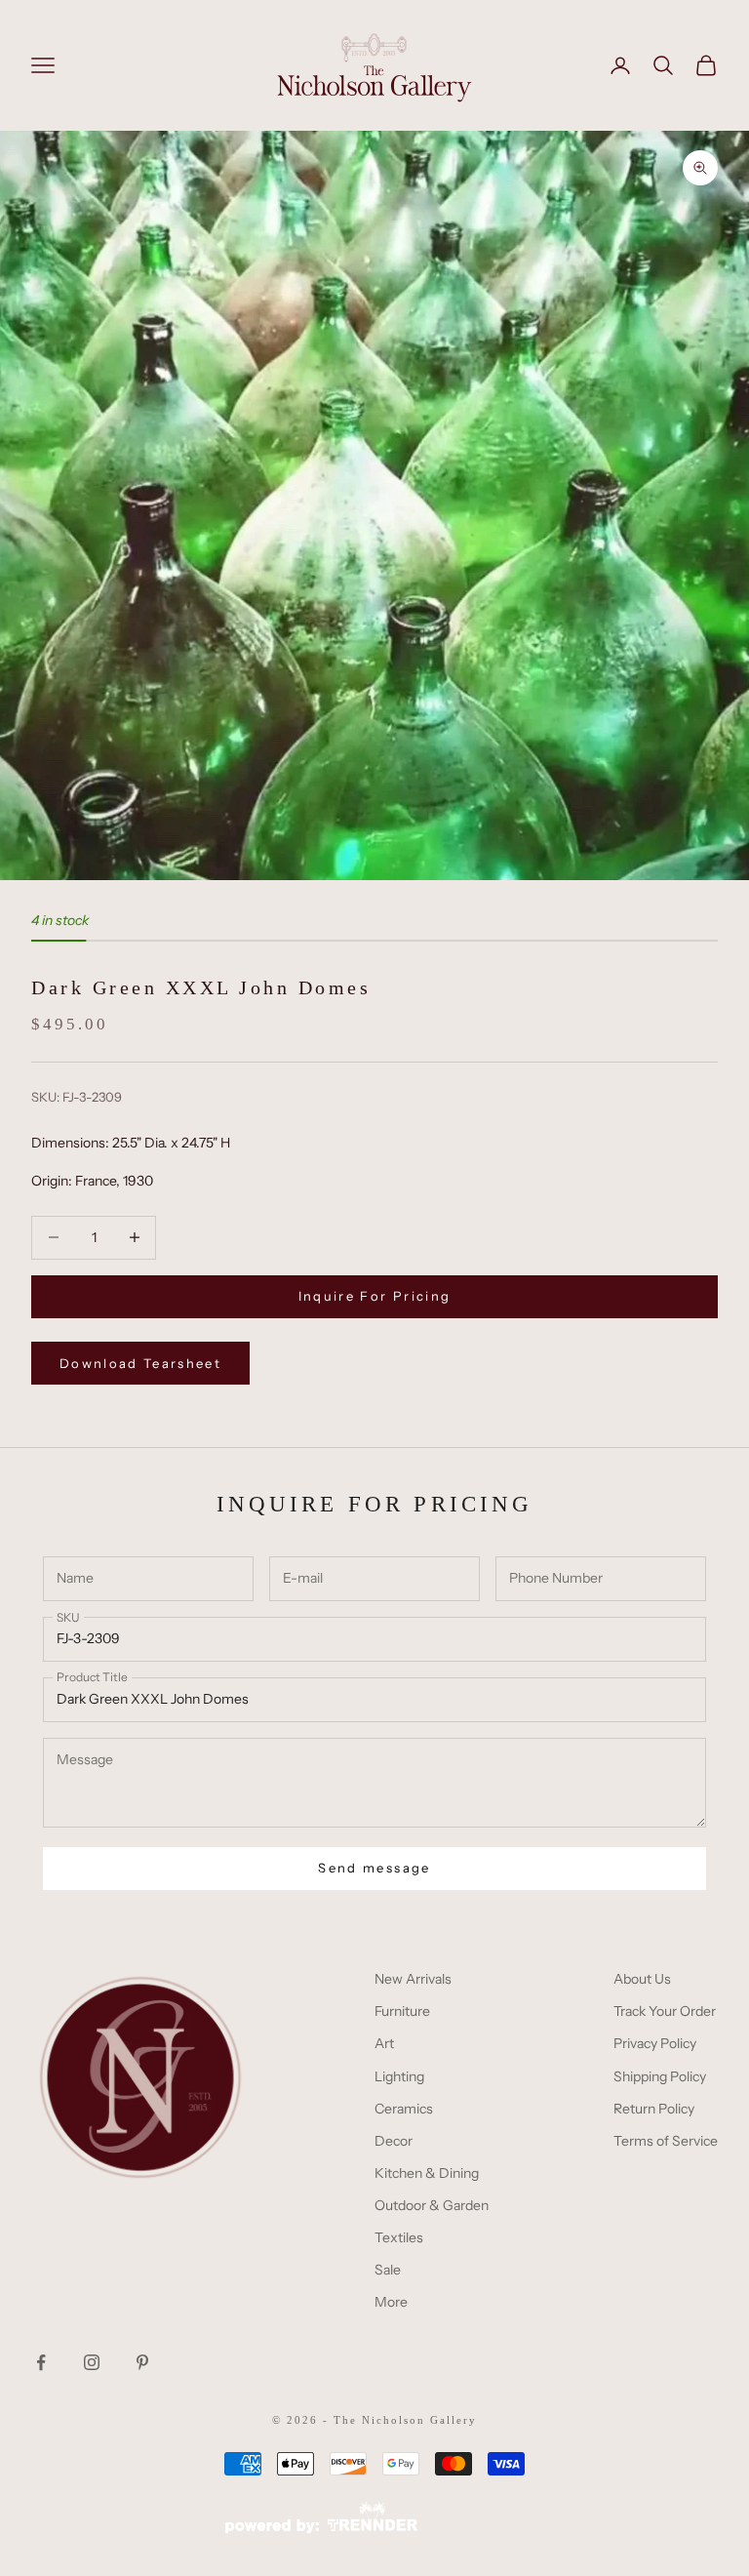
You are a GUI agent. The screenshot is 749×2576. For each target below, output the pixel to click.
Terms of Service (666, 2141)
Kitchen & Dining (427, 2173)
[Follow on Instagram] (92, 2362)
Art (384, 2043)
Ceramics (404, 2109)
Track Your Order (665, 2011)
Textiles (399, 2237)
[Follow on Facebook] (41, 2362)
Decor (394, 2141)
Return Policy (654, 2109)
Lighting (399, 2076)
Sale (388, 2270)
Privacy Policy (655, 2043)
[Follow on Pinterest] (142, 2362)
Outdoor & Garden (432, 2205)
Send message (374, 1868)
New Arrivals (413, 1979)
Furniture (402, 2011)
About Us (642, 1979)
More (391, 2302)
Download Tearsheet (140, 1363)
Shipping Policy (660, 2076)
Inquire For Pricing (374, 1296)
